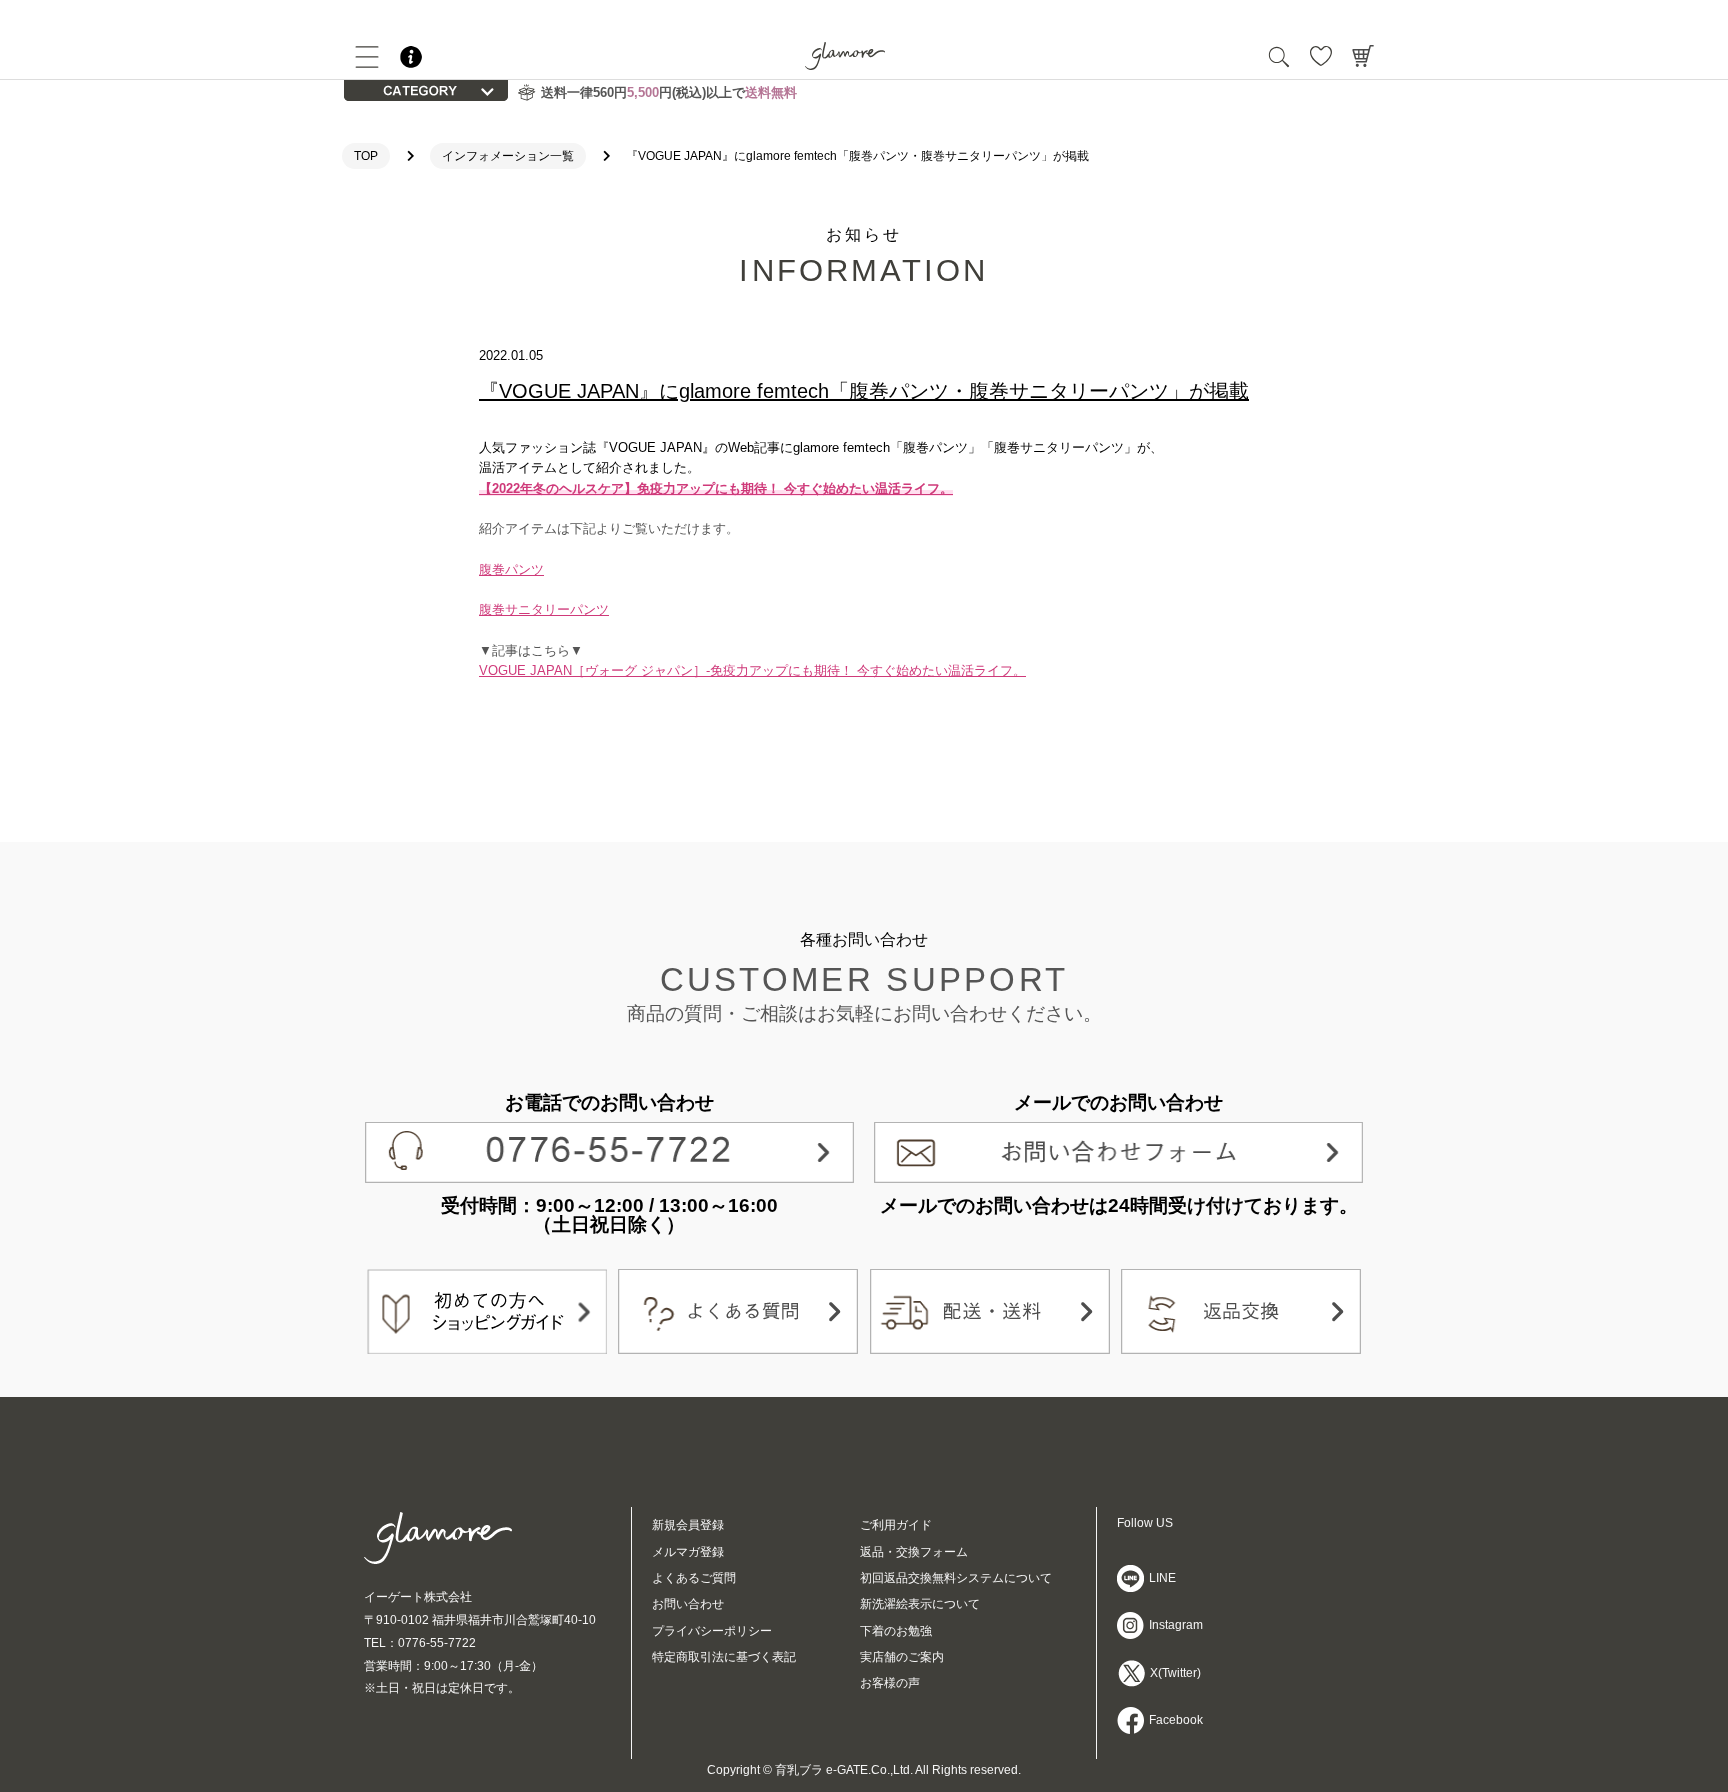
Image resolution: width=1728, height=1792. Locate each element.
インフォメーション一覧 (508, 156)
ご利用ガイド (896, 1525)
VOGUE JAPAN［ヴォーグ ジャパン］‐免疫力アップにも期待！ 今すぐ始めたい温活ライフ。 (752, 670)
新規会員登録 (688, 1525)
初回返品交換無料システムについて (956, 1578)
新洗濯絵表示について (920, 1604)
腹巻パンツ (511, 569)
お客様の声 (890, 1683)
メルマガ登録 (688, 1552)
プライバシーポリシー (712, 1631)
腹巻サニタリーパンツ (544, 609)
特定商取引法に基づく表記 (724, 1657)
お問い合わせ (688, 1604)
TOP (366, 156)
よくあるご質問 (694, 1578)
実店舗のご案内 (902, 1657)
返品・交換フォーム (914, 1552)
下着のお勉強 (896, 1631)
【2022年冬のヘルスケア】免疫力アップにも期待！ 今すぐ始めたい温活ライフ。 (716, 488)
